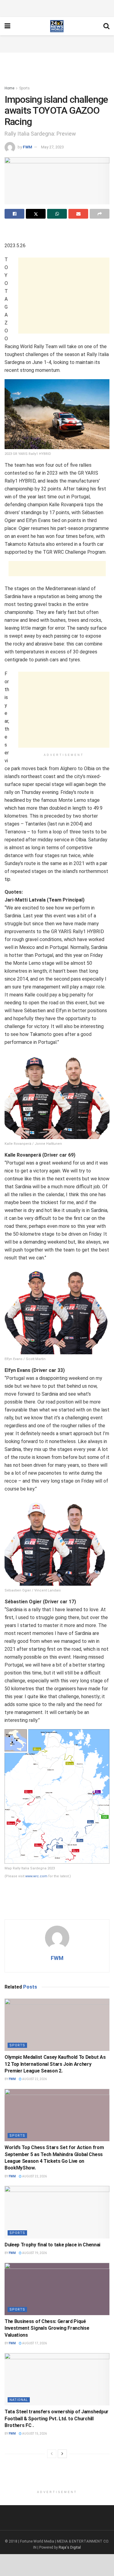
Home (9, 88)
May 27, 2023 (52, 147)
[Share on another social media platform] (100, 214)
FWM (28, 147)
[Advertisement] (57, 8)
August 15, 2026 (34, 2434)
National (19, 2400)
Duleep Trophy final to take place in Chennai (52, 2245)
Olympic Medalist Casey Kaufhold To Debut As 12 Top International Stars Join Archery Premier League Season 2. (55, 2064)
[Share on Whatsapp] (57, 214)
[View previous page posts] (52, 2454)
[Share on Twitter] (36, 214)
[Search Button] (106, 26)
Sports (24, 88)
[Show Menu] (7, 26)
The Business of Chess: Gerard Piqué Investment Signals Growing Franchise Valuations (47, 2328)
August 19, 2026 (34, 2253)
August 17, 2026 (34, 2343)
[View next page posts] (62, 2454)
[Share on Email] (78, 214)
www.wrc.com (36, 1876)
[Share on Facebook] (14, 214)
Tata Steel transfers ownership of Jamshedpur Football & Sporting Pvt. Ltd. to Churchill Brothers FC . (57, 2418)
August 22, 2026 (34, 2079)
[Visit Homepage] (57, 26)
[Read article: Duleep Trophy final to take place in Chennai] (57, 2212)
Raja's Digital (70, 2547)
